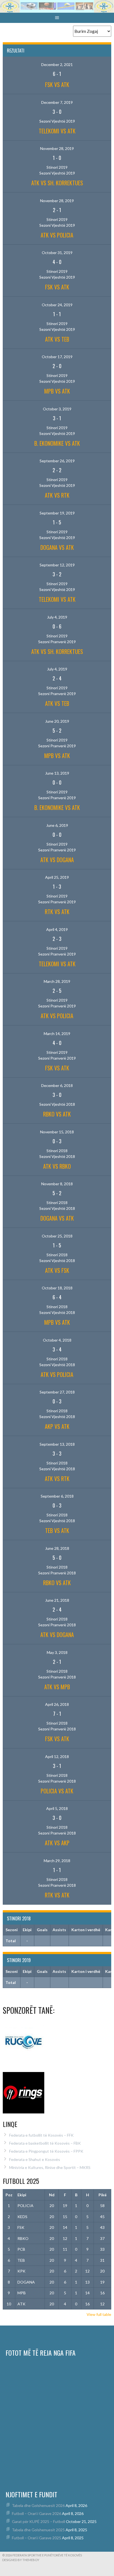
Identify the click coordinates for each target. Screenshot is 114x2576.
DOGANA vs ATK (57, 547)
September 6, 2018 (57, 1496)
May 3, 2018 (57, 1652)
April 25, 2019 (57, 877)
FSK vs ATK (57, 85)
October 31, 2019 (57, 253)
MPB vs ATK (57, 391)
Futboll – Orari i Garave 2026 (37, 2513)
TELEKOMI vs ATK (57, 131)
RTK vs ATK (57, 912)
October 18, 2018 (57, 1288)
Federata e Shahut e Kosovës (35, 2159)
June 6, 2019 (57, 825)
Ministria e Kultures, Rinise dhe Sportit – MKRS (50, 2167)
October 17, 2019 (57, 357)
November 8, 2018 (57, 1184)
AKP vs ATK (57, 1426)
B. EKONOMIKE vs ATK (57, 443)
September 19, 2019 (57, 513)
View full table (99, 2314)
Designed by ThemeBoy (21, 2560)
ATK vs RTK (57, 495)
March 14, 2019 (57, 1034)
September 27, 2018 (57, 1392)
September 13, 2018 (57, 1444)
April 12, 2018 (57, 1757)
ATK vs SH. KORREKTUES (57, 183)
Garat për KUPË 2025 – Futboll (38, 2521)
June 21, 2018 (57, 1600)
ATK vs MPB (57, 1687)
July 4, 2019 (57, 617)
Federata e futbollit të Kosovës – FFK (41, 2135)
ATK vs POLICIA (57, 235)
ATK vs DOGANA (57, 860)
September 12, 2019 (57, 565)
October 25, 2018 (57, 1236)
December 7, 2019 (57, 102)
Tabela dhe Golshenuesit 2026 (38, 2505)
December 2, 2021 (57, 64)
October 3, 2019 (57, 409)
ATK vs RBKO (57, 1166)
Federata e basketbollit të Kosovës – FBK (45, 2143)
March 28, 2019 (57, 981)
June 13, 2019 (57, 773)
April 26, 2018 (57, 1704)
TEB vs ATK (57, 1530)
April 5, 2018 (57, 1808)
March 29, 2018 (57, 1861)
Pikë (103, 2195)
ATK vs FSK (57, 1270)
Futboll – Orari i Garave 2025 (37, 2538)
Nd (52, 2195)
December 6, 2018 (57, 1085)
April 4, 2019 (57, 929)
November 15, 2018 (57, 1132)
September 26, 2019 (57, 461)
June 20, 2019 (57, 721)
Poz (9, 2195)
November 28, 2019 (57, 148)
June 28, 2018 (57, 1548)
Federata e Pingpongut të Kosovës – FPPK (46, 2151)
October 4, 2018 (57, 1340)
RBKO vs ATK (57, 1114)
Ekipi (22, 2195)
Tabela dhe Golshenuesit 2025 (38, 2530)
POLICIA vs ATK (57, 1791)
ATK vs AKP (57, 1843)
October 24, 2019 (57, 305)
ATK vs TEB (57, 339)
